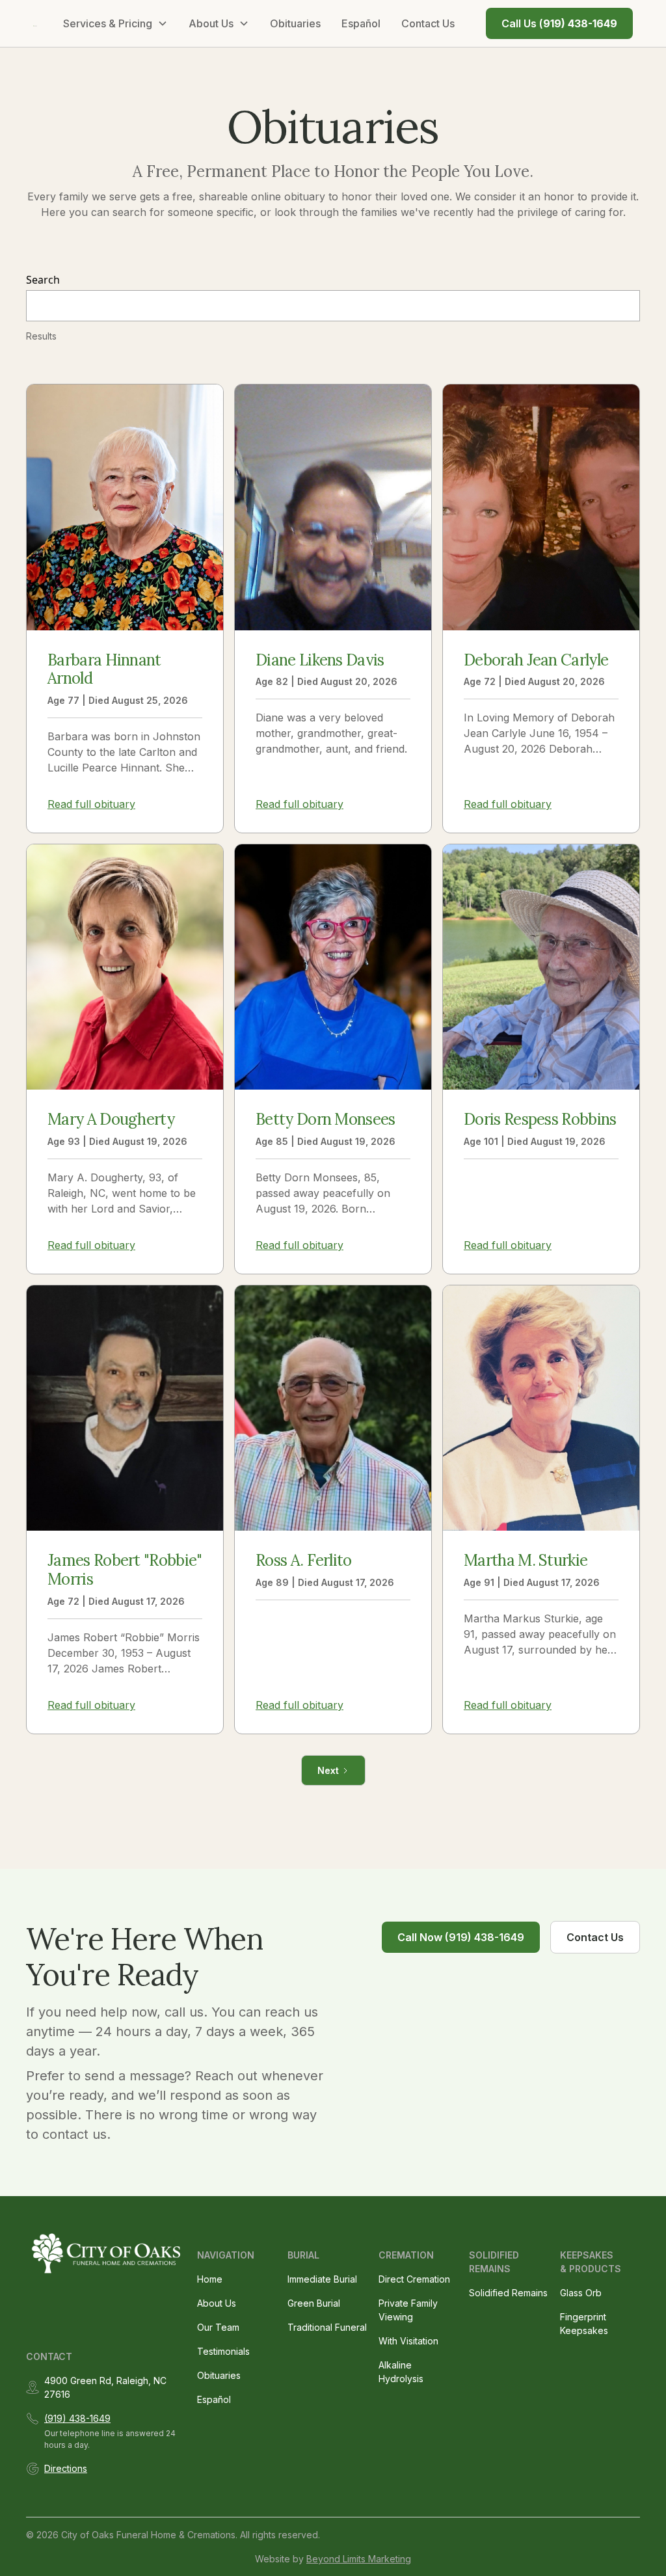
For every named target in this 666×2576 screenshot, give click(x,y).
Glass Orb (581, 2293)
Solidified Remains (508, 2293)
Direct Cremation (414, 2279)
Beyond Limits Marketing (359, 2559)
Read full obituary (91, 804)
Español (361, 23)
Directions (66, 2468)
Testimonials (223, 2351)
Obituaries (295, 23)
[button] (115, 23)
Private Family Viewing (408, 2310)
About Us (217, 2303)
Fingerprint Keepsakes (584, 2324)
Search (43, 280)
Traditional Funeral (327, 2327)
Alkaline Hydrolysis (401, 2372)
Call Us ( (559, 23)
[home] (35, 23)
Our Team (218, 2327)
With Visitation (408, 2341)
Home (210, 2279)
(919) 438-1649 (77, 2418)
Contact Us (428, 23)
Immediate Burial (322, 2279)
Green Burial (314, 2303)
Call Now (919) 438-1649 (461, 1937)
